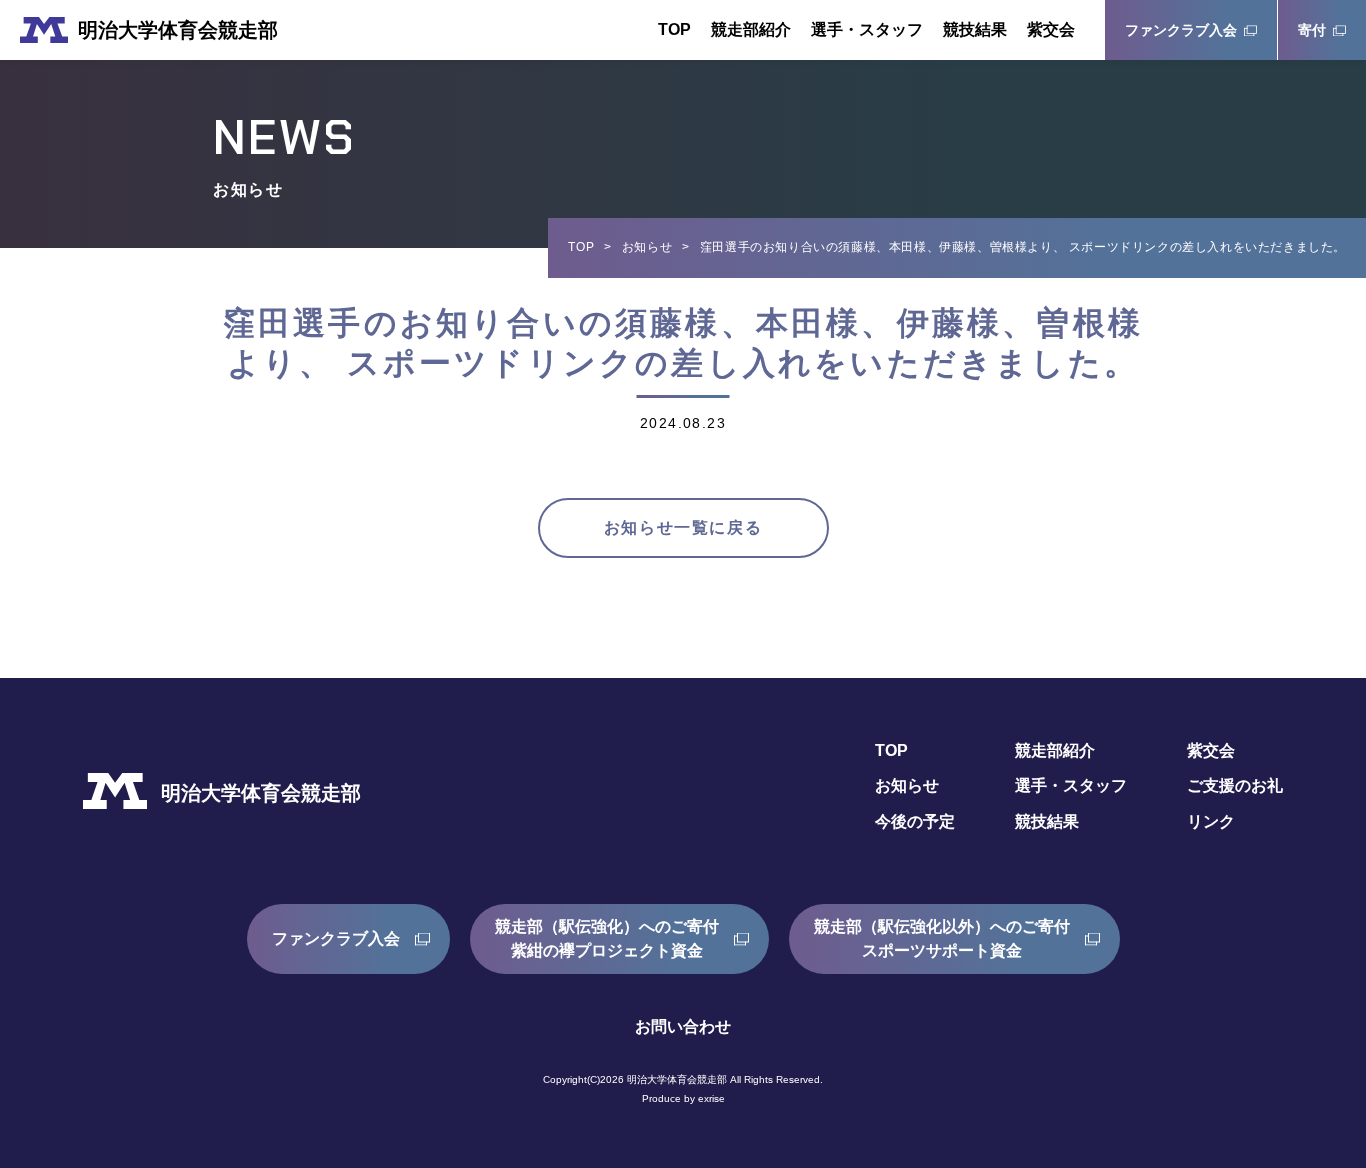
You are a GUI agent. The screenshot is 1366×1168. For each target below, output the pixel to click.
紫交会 (1051, 29)
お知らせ (647, 247)
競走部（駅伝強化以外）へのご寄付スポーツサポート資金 (942, 938)
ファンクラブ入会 (1181, 30)
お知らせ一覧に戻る (683, 527)
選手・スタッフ (867, 29)
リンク (1211, 821)
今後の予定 (915, 821)
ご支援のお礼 (1235, 785)
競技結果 (975, 29)
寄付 (1312, 30)
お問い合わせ (683, 1026)
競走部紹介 (751, 29)
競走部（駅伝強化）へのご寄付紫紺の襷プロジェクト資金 (607, 938)
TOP (674, 29)
